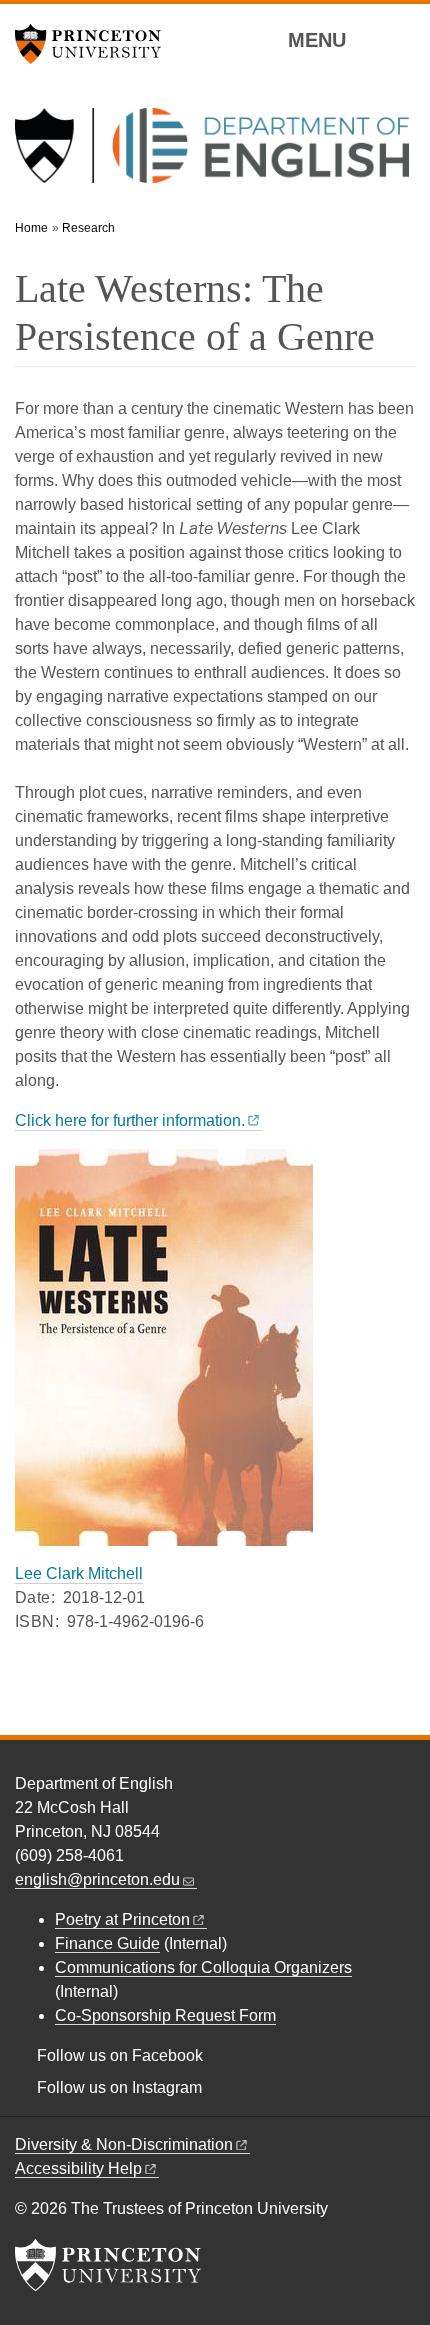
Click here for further (130, 1120)
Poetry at (122, 1919)
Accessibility (78, 2168)
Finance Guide (107, 1943)
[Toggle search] (402, 39)
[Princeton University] (95, 44)
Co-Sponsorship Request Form (165, 2015)
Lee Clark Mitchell (79, 1573)
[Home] (212, 153)
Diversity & (124, 2144)
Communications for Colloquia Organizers (203, 1967)
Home (31, 228)
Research (88, 228)
